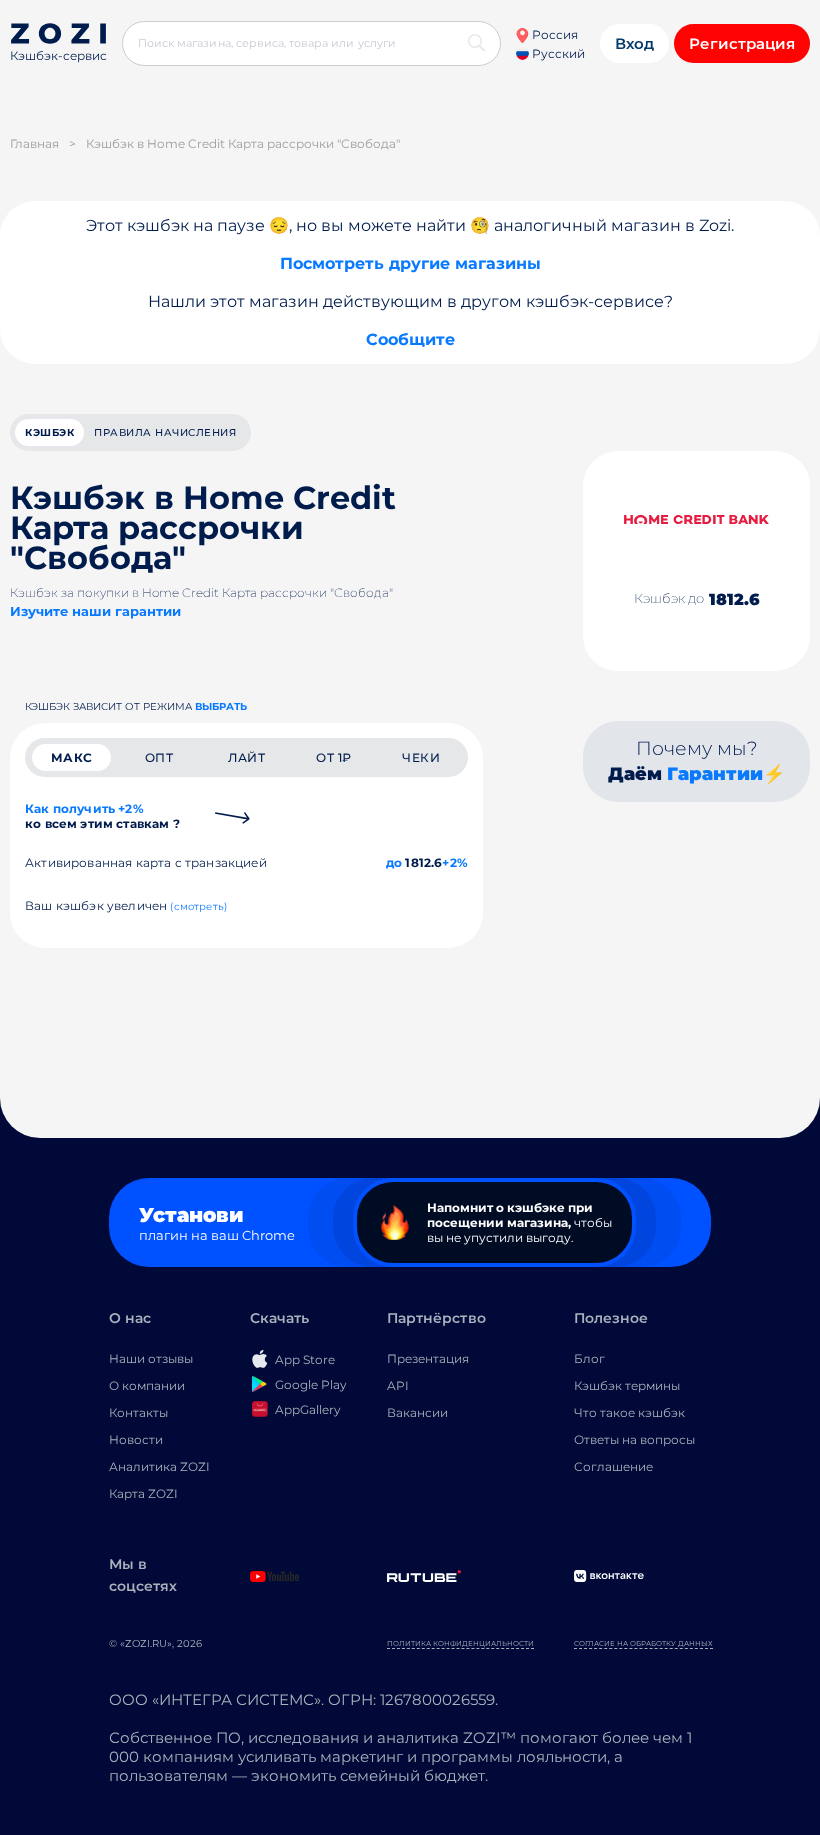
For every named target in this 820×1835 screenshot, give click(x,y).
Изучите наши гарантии (95, 611)
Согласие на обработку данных (643, 1643)
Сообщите (410, 339)
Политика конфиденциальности (460, 1643)
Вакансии (417, 1412)
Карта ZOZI (143, 1493)
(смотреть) (198, 906)
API (398, 1385)
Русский (557, 53)
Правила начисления (165, 432)
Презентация (428, 1358)
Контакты (138, 1412)
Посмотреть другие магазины (410, 263)
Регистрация (742, 43)
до (394, 862)
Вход (634, 43)
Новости (136, 1439)
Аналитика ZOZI (159, 1466)
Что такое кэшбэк (629, 1412)
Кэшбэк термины (627, 1385)
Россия (553, 34)
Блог (589, 1358)
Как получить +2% (102, 816)
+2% (455, 862)
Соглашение (613, 1466)
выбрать (221, 706)
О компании (147, 1385)
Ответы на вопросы (634, 1439)
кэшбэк (49, 432)
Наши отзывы (151, 1358)
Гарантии (715, 774)
